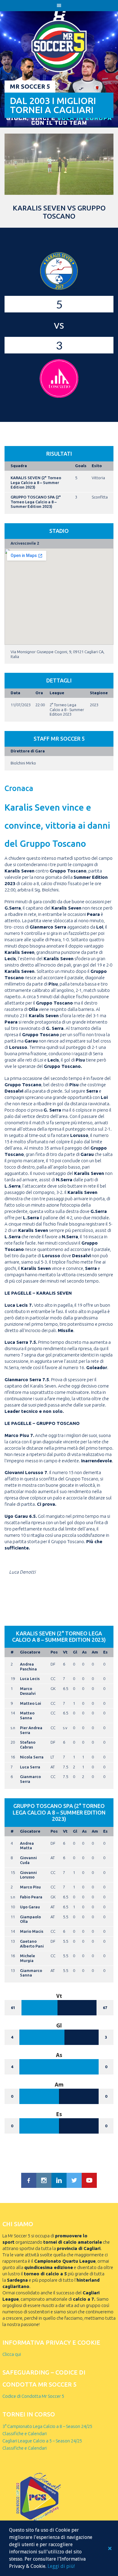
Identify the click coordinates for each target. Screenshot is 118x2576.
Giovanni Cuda (28, 1860)
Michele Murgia (28, 1958)
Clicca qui (12, 2354)
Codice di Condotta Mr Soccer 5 (33, 2396)
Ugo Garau (30, 1907)
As (84, 1652)
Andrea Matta (27, 1846)
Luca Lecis (30, 1679)
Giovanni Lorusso (28, 1875)
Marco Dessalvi (28, 1691)
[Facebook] (29, 2180)
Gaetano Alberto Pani (32, 1944)
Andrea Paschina (28, 1666)
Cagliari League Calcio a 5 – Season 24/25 (42, 2441)
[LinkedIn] (59, 2180)
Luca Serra (30, 1767)
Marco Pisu (30, 1887)
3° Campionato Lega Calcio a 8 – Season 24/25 (47, 2426)
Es (105, 1652)
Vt (65, 1652)
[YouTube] (89, 2180)
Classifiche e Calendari (25, 2434)
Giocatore (30, 1652)
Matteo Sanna (27, 1715)
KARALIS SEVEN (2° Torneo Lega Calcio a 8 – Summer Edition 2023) (36, 482)
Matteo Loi (31, 1703)
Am (95, 1652)
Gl (75, 1652)
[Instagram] (44, 2180)
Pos (54, 1652)
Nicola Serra (32, 1757)
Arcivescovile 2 (25, 543)
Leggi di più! (61, 2566)
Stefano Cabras (28, 1745)
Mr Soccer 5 (30, 86)
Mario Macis (32, 1931)
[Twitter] (74, 2180)
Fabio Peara (31, 1897)
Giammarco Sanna (31, 1973)
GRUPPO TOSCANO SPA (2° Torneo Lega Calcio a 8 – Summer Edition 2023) (36, 502)
